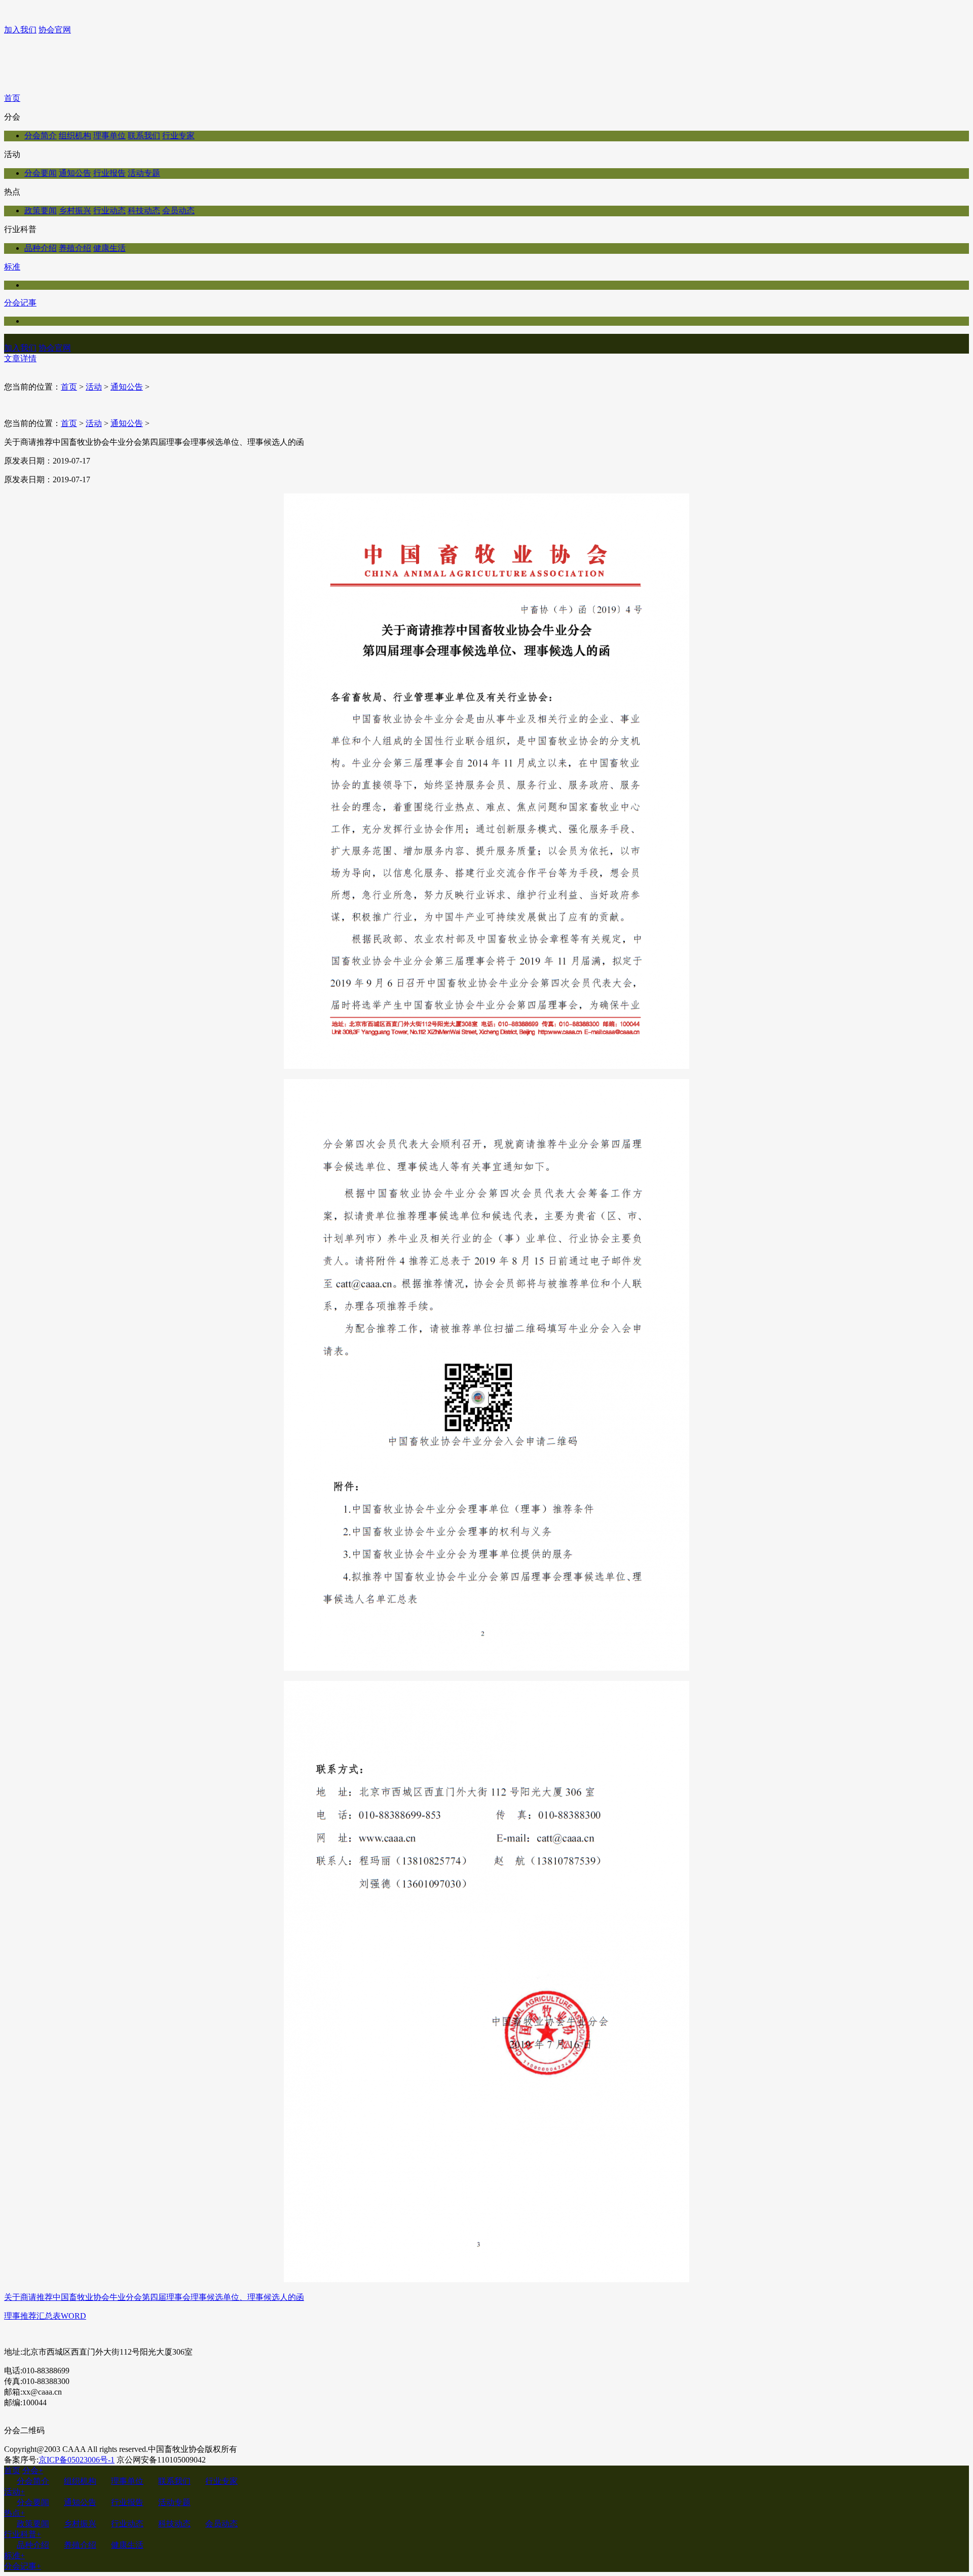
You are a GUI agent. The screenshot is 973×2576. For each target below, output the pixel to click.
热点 (14, 2513)
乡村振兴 (75, 210)
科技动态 (144, 210)
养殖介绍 (75, 248)
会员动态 (178, 210)
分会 (33, 2470)
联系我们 (144, 136)
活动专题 (144, 173)
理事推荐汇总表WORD (45, 2316)
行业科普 (23, 2534)
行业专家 (178, 136)
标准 (12, 267)
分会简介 (41, 136)
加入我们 (20, 30)
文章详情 (20, 358)
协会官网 (55, 30)
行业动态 (109, 210)
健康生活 (109, 248)
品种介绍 (41, 248)
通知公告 (75, 173)
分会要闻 (41, 173)
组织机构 (75, 136)
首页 (12, 98)
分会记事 (20, 303)
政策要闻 (41, 210)
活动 (94, 387)
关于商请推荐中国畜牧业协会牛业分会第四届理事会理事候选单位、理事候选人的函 (154, 2297)
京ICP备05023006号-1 (77, 2460)
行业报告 (109, 173)
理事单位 (109, 136)
